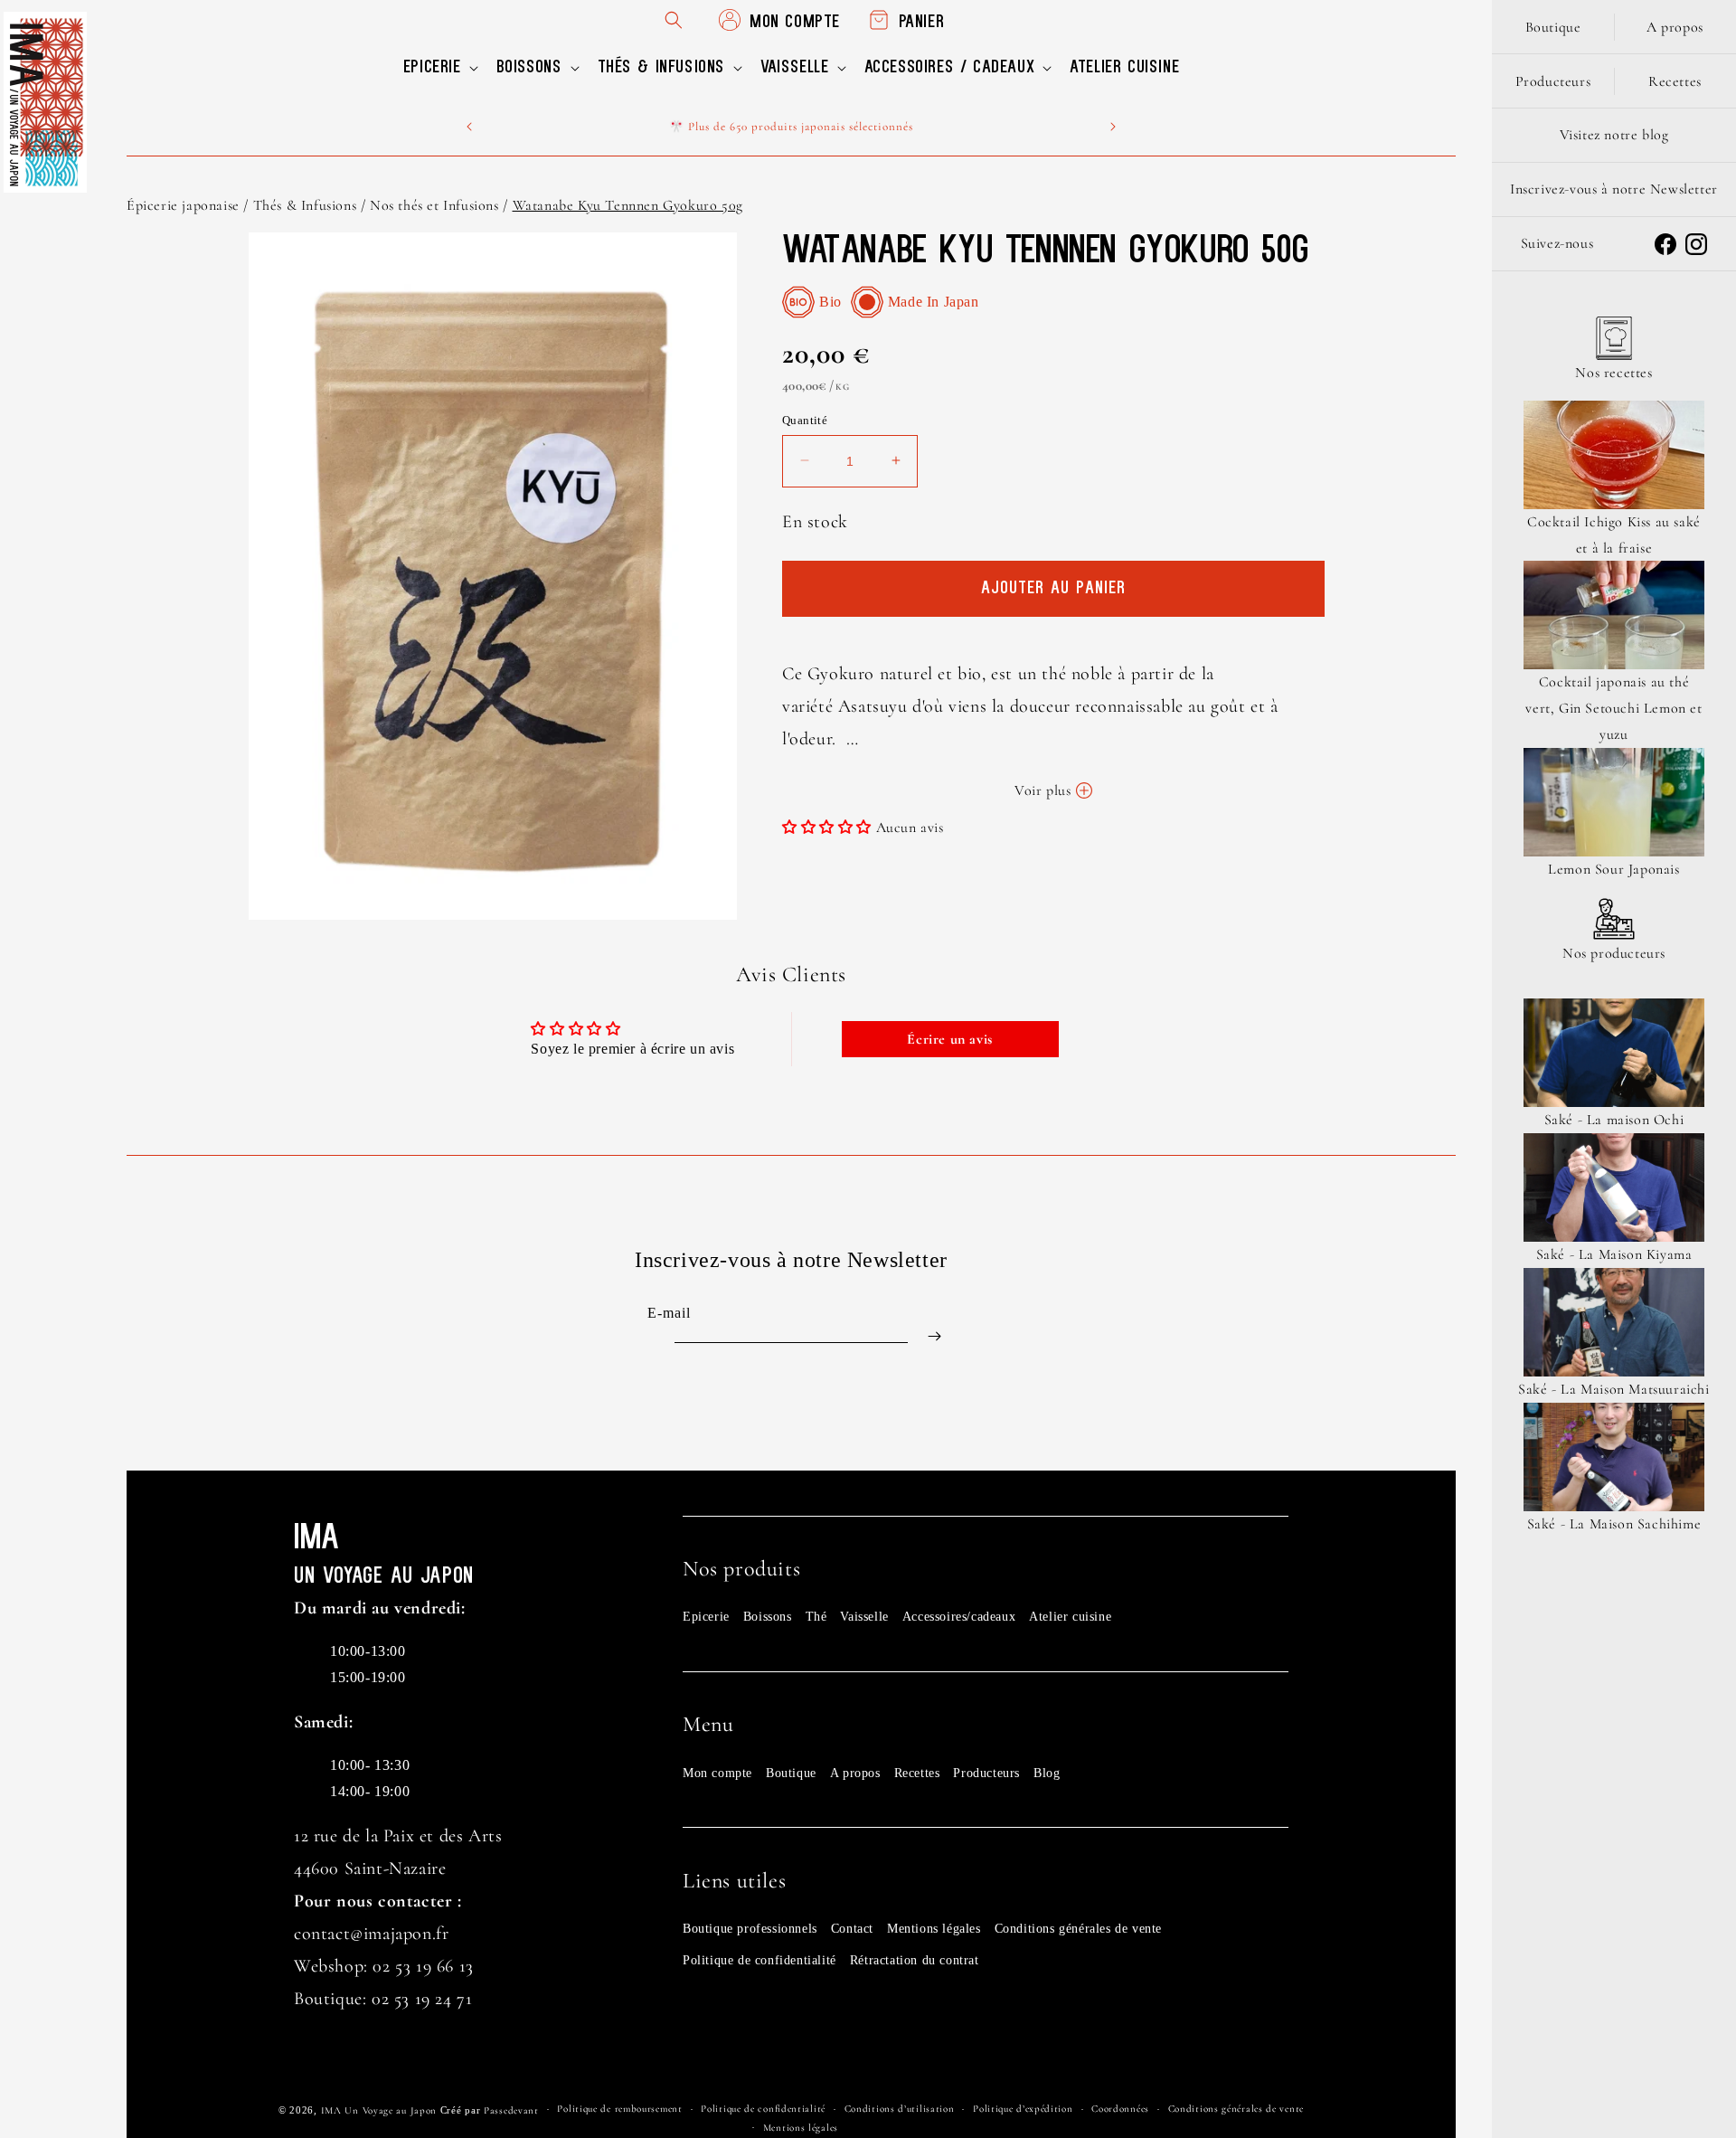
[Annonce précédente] (469, 127)
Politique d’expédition (1023, 2109)
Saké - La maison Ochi (1614, 1120)
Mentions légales (934, 1929)
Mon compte (717, 1773)
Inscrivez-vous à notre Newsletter (1614, 189)
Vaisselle (864, 1617)
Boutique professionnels (750, 1929)
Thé (816, 1617)
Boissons (768, 1617)
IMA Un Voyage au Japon (379, 2110)
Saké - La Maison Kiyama (1614, 1254)
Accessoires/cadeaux (959, 1617)
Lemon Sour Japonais (1613, 869)
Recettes (917, 1773)
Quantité (805, 420)
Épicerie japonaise (183, 205)
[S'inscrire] (934, 1336)
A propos (855, 1773)
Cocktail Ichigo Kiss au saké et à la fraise (1614, 535)
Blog (1047, 1773)
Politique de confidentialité (759, 1960)
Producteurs (986, 1773)
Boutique (791, 1773)
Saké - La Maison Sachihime (1614, 1524)
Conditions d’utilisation (900, 2109)
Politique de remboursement (619, 2109)
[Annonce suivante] (1113, 127)
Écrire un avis (949, 1039)
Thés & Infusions (305, 205)
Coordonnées (1120, 2109)
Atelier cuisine (1070, 1617)
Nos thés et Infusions (434, 205)
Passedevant (511, 2110)
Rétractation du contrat (915, 1960)
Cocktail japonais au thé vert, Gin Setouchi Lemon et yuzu (1613, 708)
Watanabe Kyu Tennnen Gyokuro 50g (628, 205)
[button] (439, 68)
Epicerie (706, 1617)
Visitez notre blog (1614, 135)
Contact (852, 1929)
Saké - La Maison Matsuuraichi (1613, 1389)
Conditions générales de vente (1078, 1929)
